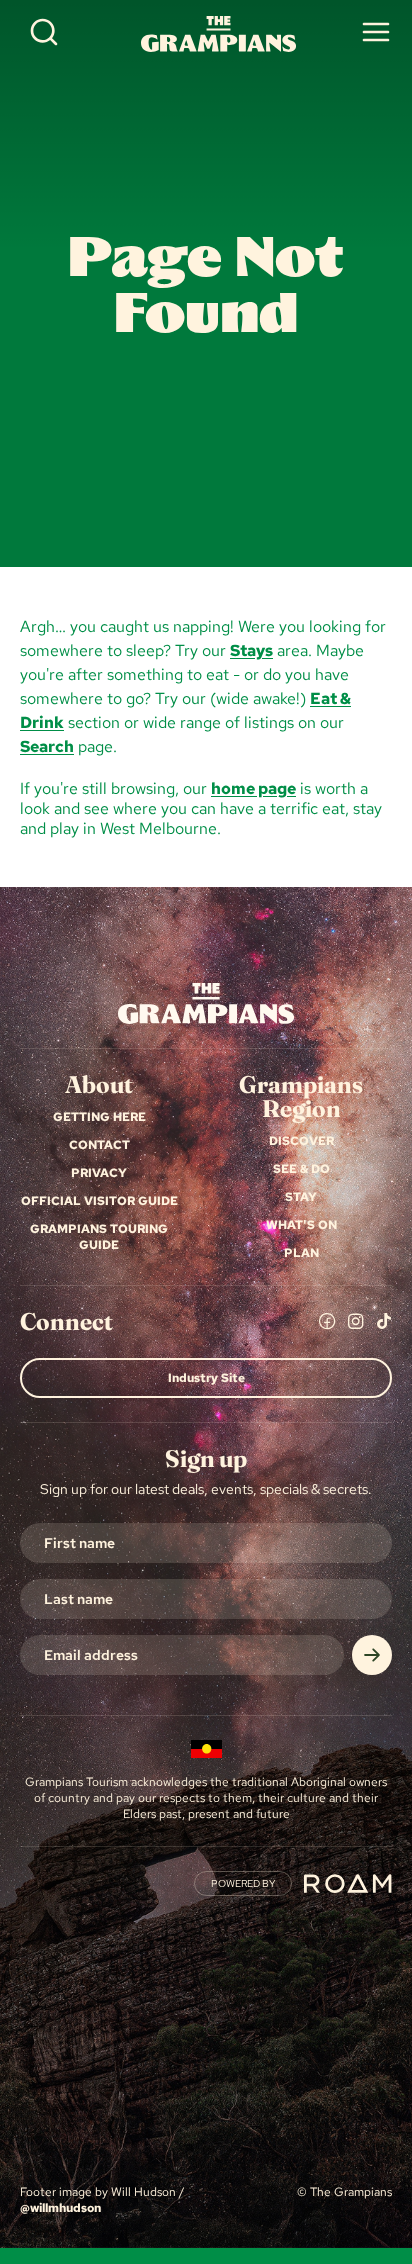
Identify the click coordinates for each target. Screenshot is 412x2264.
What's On (301, 1225)
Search (47, 746)
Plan (301, 1253)
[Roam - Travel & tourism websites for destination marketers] (348, 1884)
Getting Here (99, 1117)
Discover (301, 1141)
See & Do (301, 1169)
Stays (251, 650)
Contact (99, 1145)
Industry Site (206, 1378)
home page (253, 788)
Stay (301, 1197)
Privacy (99, 1173)
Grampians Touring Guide (99, 1237)
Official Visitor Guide (99, 1201)
